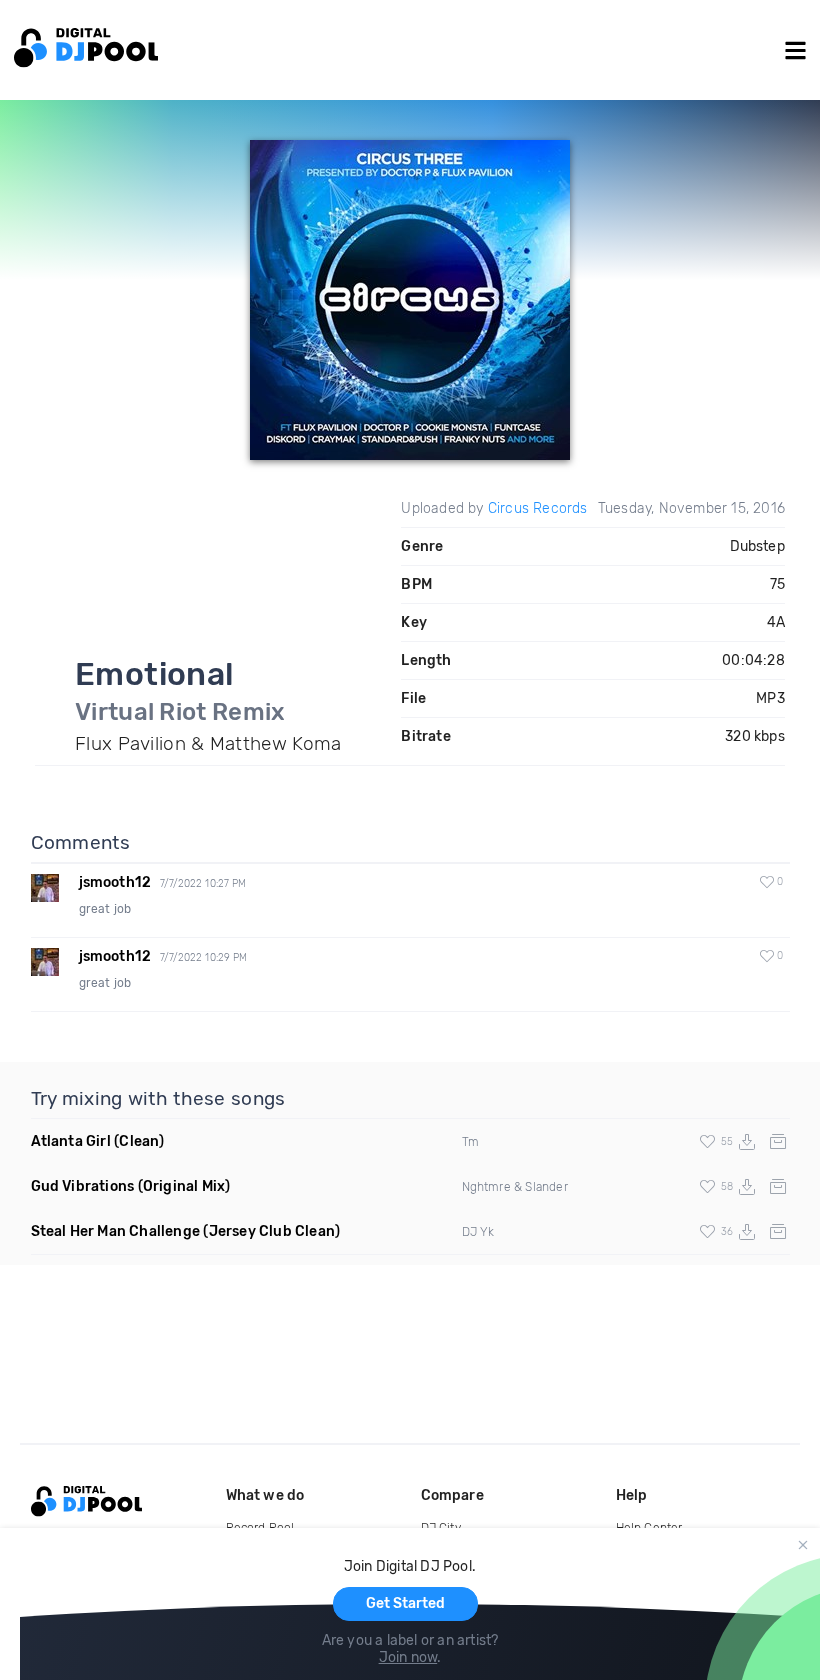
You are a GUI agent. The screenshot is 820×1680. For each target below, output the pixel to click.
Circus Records (538, 508)
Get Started (405, 1603)
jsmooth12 (115, 882)
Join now (408, 1657)
